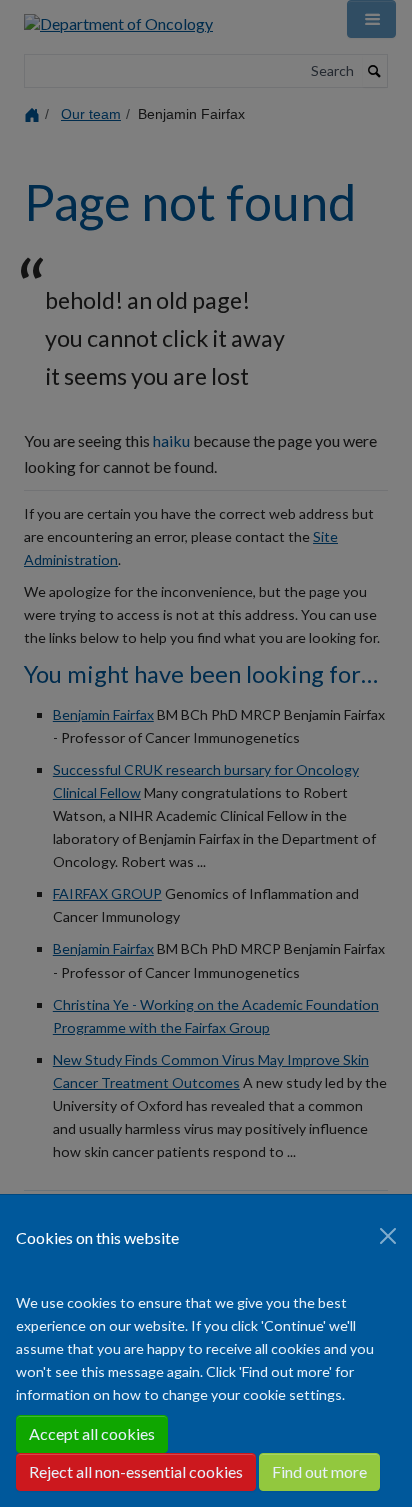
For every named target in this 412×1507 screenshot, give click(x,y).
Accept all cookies (92, 1433)
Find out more (319, 1471)
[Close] (388, 1236)
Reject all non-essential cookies (136, 1471)
